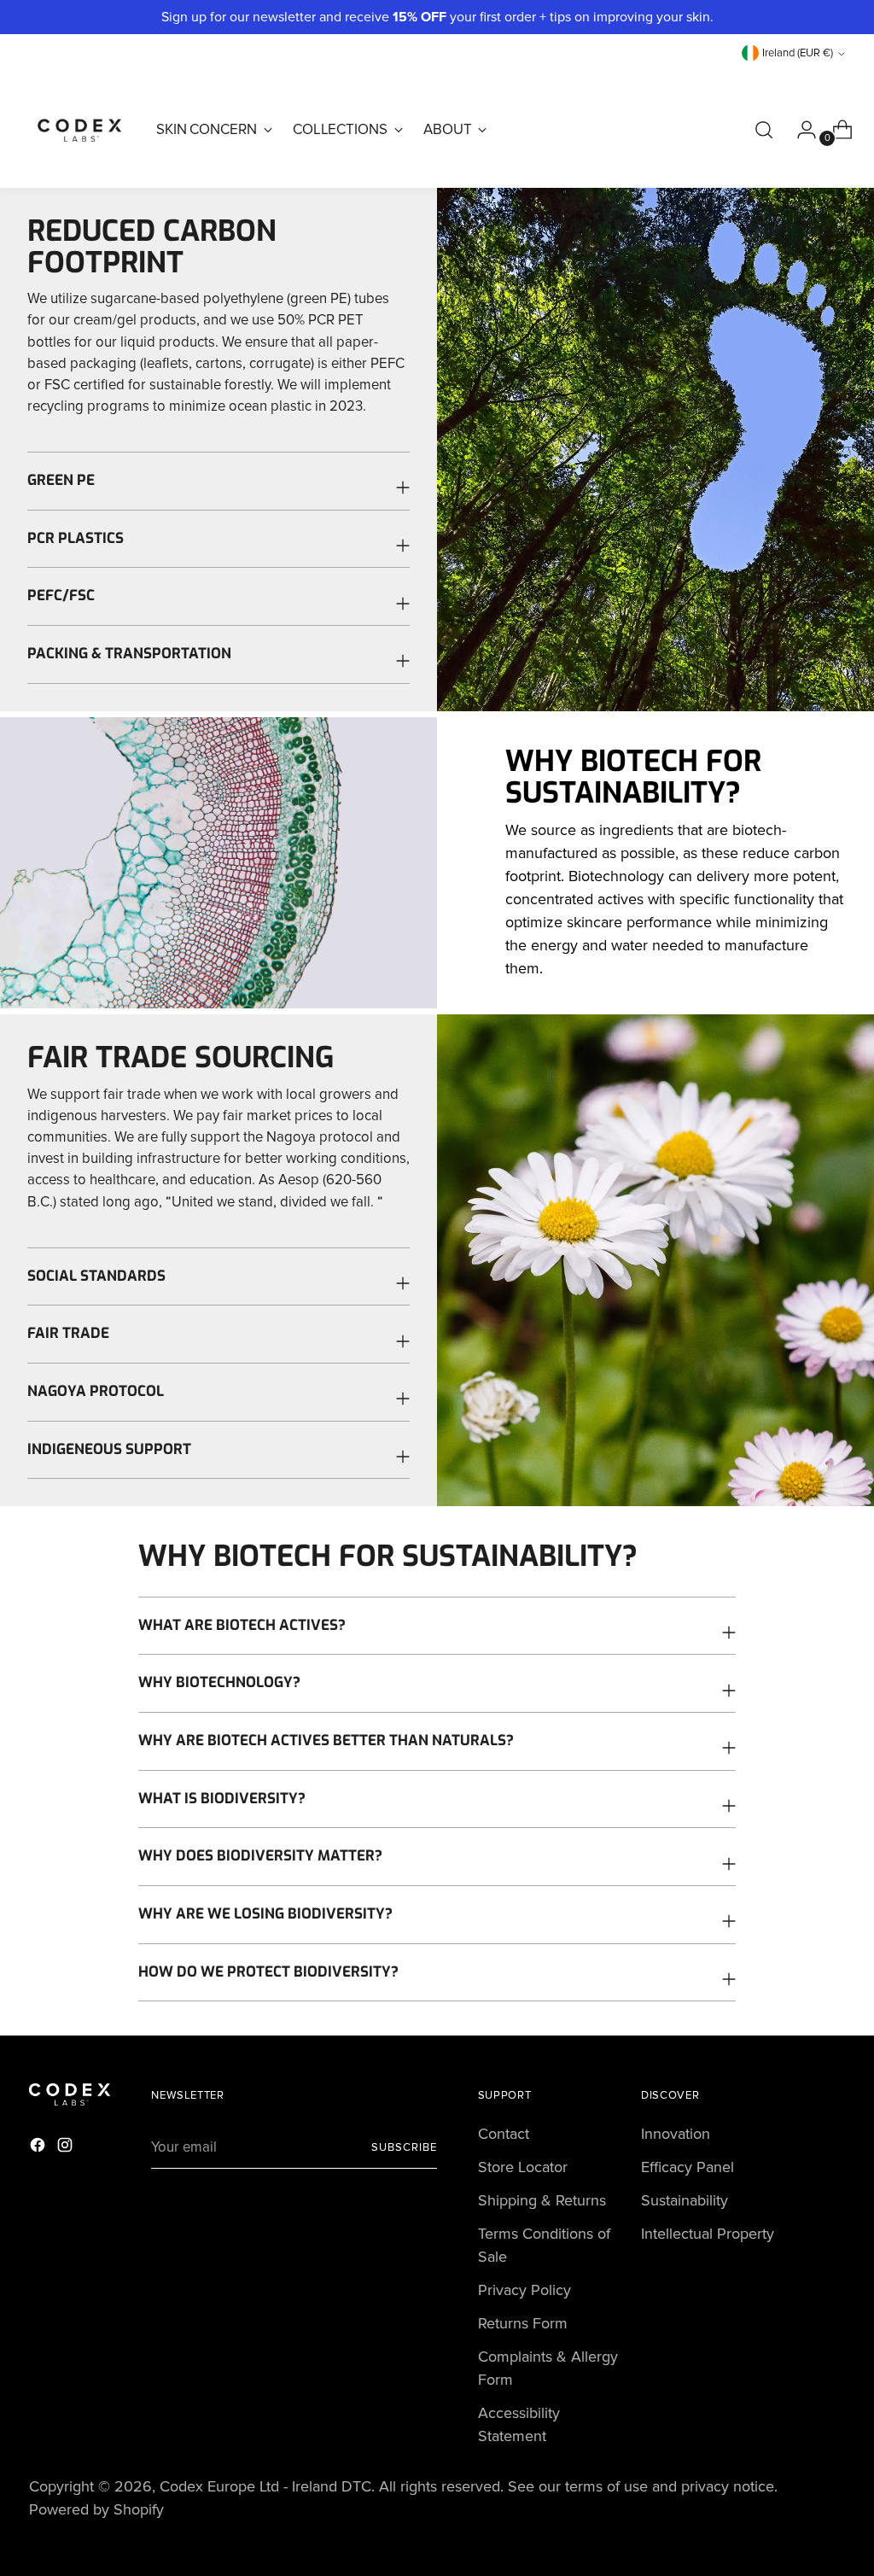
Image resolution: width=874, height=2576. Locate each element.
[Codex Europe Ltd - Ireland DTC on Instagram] (67, 2148)
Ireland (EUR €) (798, 53)
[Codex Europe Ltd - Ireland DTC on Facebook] (39, 2148)
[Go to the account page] (800, 130)
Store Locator (523, 2167)
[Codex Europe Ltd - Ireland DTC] (80, 130)
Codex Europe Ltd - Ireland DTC (265, 2486)
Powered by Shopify (96, 2509)
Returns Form (523, 2323)
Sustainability (685, 2200)
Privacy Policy (524, 2290)
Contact (504, 2134)
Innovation (676, 2134)
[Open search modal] (764, 130)
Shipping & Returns (542, 2200)
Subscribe (404, 2147)
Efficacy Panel (688, 2167)
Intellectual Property (708, 2234)
